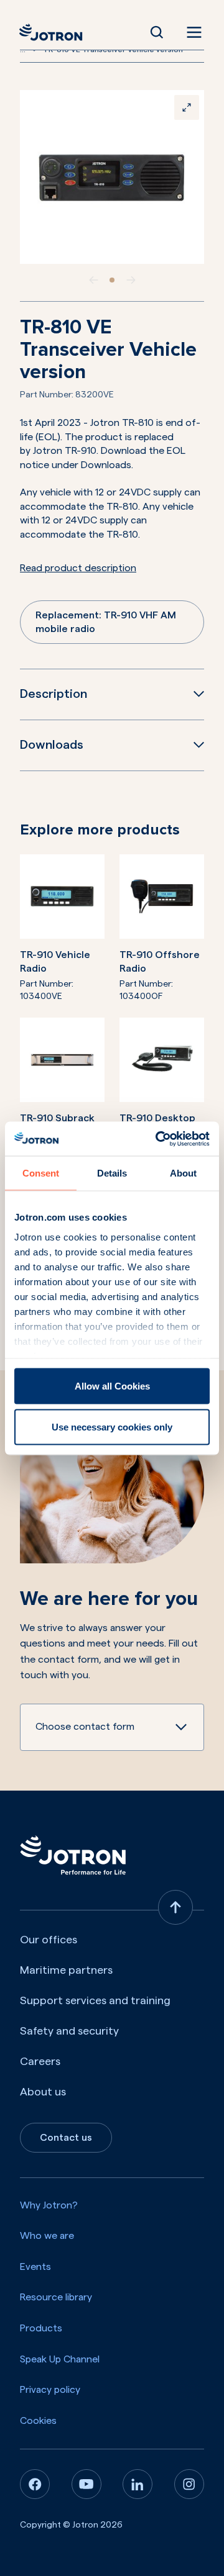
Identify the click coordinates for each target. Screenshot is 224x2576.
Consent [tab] (41, 1173)
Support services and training (95, 2000)
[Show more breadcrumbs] (34, 50)
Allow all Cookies (112, 1386)
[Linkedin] (138, 2484)
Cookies (38, 2421)
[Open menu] (192, 32)
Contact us (66, 2138)
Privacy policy (50, 2390)
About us (43, 2092)
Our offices (49, 1940)
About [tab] (183, 1173)
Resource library (56, 2297)
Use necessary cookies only (112, 1426)
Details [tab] (112, 1173)
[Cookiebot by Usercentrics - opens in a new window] (158, 1139)
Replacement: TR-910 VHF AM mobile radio (106, 622)
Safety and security (69, 2031)
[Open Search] (157, 32)
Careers (40, 2061)
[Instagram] (189, 2484)
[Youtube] (86, 2484)
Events (35, 2267)
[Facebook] (35, 2484)
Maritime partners (66, 1970)
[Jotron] (54, 32)
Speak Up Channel (60, 2359)
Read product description (78, 568)
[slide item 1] (112, 280)
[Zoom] (187, 107)
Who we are (47, 2236)
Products (41, 2328)
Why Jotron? (49, 2205)
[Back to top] (175, 1907)
